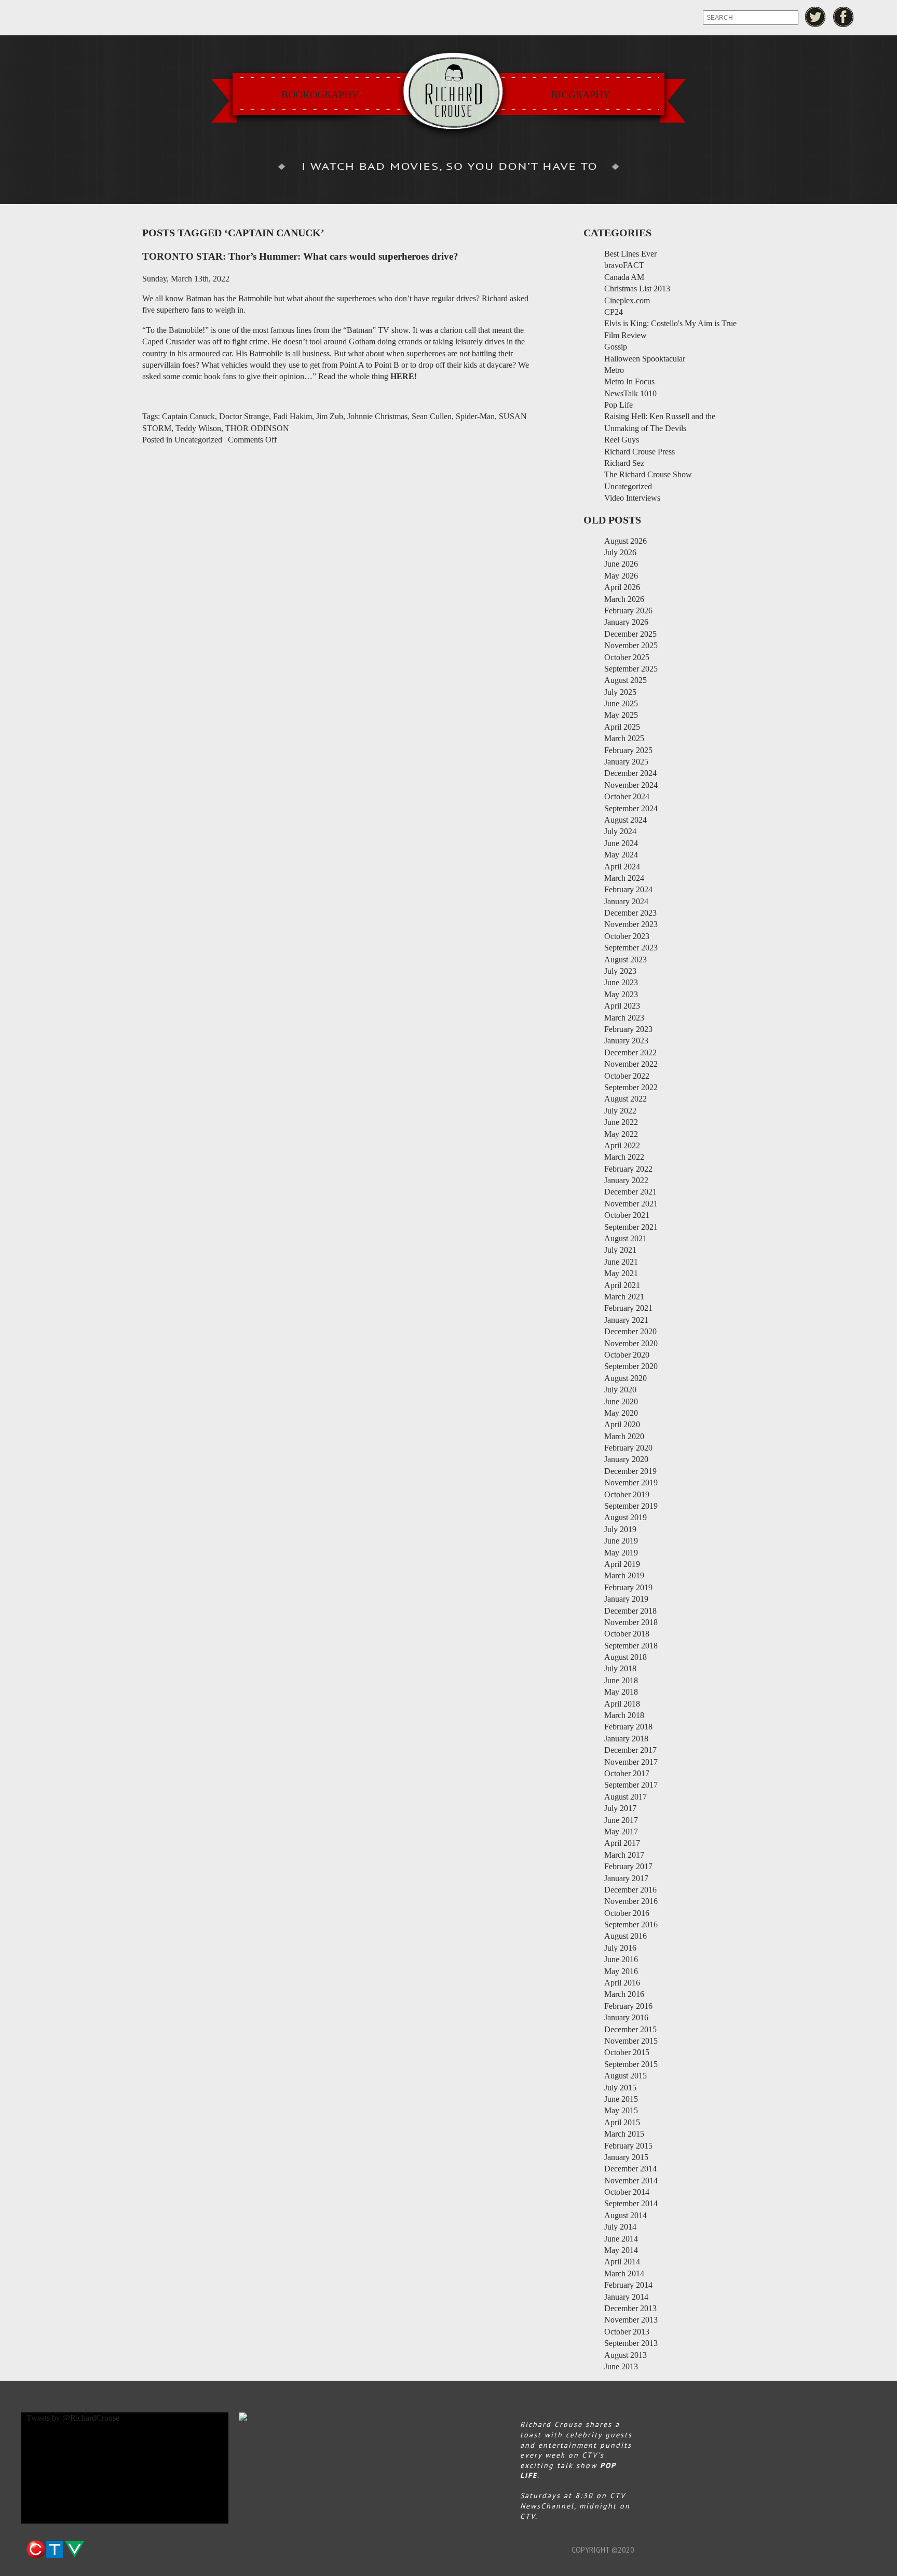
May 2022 (621, 1134)
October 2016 (627, 1913)
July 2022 (620, 1111)
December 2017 (630, 1750)
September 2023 (631, 948)
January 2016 (626, 2017)
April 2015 (622, 2122)
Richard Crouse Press (640, 452)
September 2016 (631, 1924)
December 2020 (630, 1331)
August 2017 (626, 1797)
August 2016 (626, 1936)
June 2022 (621, 1122)
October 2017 (627, 1773)
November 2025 (631, 645)
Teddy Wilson (198, 428)
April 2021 (622, 1285)
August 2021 (626, 1238)
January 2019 (626, 1599)
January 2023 (626, 1041)
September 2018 (631, 1646)
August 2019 (626, 1517)
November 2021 (631, 1204)
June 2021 (621, 1262)
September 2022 (631, 1087)
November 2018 (631, 1622)
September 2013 (631, 2343)
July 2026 (620, 552)
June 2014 (621, 2239)
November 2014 (631, 2181)
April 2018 (622, 1704)
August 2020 (626, 1378)
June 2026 (621, 564)
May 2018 (621, 1692)
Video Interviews (632, 498)
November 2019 (631, 1482)
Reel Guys (622, 440)
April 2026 (622, 587)
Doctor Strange (244, 416)
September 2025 (631, 669)
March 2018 (624, 1715)
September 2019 (631, 1506)
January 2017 (626, 1878)
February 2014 (628, 2285)
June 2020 (621, 1401)
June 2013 (621, 2366)
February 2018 (628, 1727)
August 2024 (626, 820)
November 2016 (631, 1901)
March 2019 (624, 1575)
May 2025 (621, 715)
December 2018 (630, 1611)
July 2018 (620, 1668)
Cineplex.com (627, 300)
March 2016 (624, 1994)
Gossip (616, 347)
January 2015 (626, 2157)
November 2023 (631, 924)
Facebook (844, 17)
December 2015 (630, 2029)
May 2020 (621, 1413)
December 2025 (630, 634)
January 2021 (626, 1320)
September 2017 (631, 1785)
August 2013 (626, 2355)
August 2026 (626, 541)
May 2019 (621, 1553)
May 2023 (621, 994)
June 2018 (621, 1680)
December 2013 (630, 2308)
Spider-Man (475, 416)
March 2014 (624, 2273)
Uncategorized (198, 440)
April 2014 (622, 2262)
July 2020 (620, 1390)
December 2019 (630, 1471)
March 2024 (624, 878)
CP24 (614, 312)
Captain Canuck (188, 416)
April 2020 (622, 1424)
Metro (614, 370)
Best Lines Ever (630, 254)
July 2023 (620, 971)
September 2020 (631, 1366)
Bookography (320, 95)
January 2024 (626, 901)
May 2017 (621, 1832)
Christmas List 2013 (637, 289)
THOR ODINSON (257, 428)
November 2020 (631, 1343)
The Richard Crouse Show (648, 474)
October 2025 (627, 657)
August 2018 (626, 1657)
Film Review (626, 335)
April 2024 (622, 867)
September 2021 (631, 1227)
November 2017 (631, 1762)
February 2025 (628, 750)
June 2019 (621, 1541)
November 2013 (631, 2320)
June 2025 (621, 703)
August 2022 (626, 1099)
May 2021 (621, 1273)
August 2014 (626, 2215)
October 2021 (627, 1215)
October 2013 (627, 2332)
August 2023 (626, 960)
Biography (580, 95)
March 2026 (624, 599)
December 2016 (630, 1890)
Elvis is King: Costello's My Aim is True (670, 323)
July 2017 (620, 1808)
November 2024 (631, 785)
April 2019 (622, 1564)
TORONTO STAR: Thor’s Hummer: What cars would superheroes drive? (300, 256)
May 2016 (621, 1971)
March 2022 (624, 1157)
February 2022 (628, 1169)
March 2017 (624, 1855)
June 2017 (621, 1820)
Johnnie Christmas (377, 416)
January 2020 (626, 1459)
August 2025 (626, 680)
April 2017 (622, 1843)
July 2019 (620, 1529)
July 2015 (620, 2088)
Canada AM (624, 277)
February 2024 (628, 889)
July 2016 (620, 1948)
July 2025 (620, 692)
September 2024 (631, 808)
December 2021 (630, 1192)
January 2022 (626, 1180)
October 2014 (627, 2192)
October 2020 (627, 1355)
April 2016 (622, 1983)
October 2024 (627, 796)
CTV (55, 2550)
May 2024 (621, 855)
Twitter (815, 17)
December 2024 (630, 773)
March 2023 (624, 1018)
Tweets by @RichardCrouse (73, 2418)
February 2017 (628, 1866)
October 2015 (627, 2052)
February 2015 (628, 2146)
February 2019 (628, 1587)
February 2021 (628, 1308)
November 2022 (631, 1064)
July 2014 (620, 2227)
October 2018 (627, 1634)
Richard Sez (624, 463)
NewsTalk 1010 (630, 393)
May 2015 (621, 2110)
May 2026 (621, 576)
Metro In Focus (629, 381)
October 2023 (627, 936)
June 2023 (621, 982)
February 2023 (628, 1029)
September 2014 (631, 2203)
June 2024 (621, 843)
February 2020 (628, 1448)
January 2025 (626, 762)
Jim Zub (330, 416)
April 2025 (622, 727)
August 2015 (626, 2076)
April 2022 (622, 1145)
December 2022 (630, 1052)
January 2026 (626, 622)
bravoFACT (624, 265)
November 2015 (631, 2041)
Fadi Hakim (293, 416)
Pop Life (619, 405)
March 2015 (624, 2134)
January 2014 (626, 2297)
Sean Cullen (432, 416)
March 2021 (624, 1297)
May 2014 (621, 2250)
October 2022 (627, 1076)
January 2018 (626, 1739)
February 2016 (628, 2006)
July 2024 (620, 831)
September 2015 (631, 2064)
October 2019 (627, 1494)
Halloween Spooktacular (645, 359)
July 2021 (620, 1250)
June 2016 (621, 1959)
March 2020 (624, 1436)
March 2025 (624, 738)
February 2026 (628, 611)
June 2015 (621, 2099)
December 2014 (630, 2169)
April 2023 (622, 1006)
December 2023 (630, 913)
